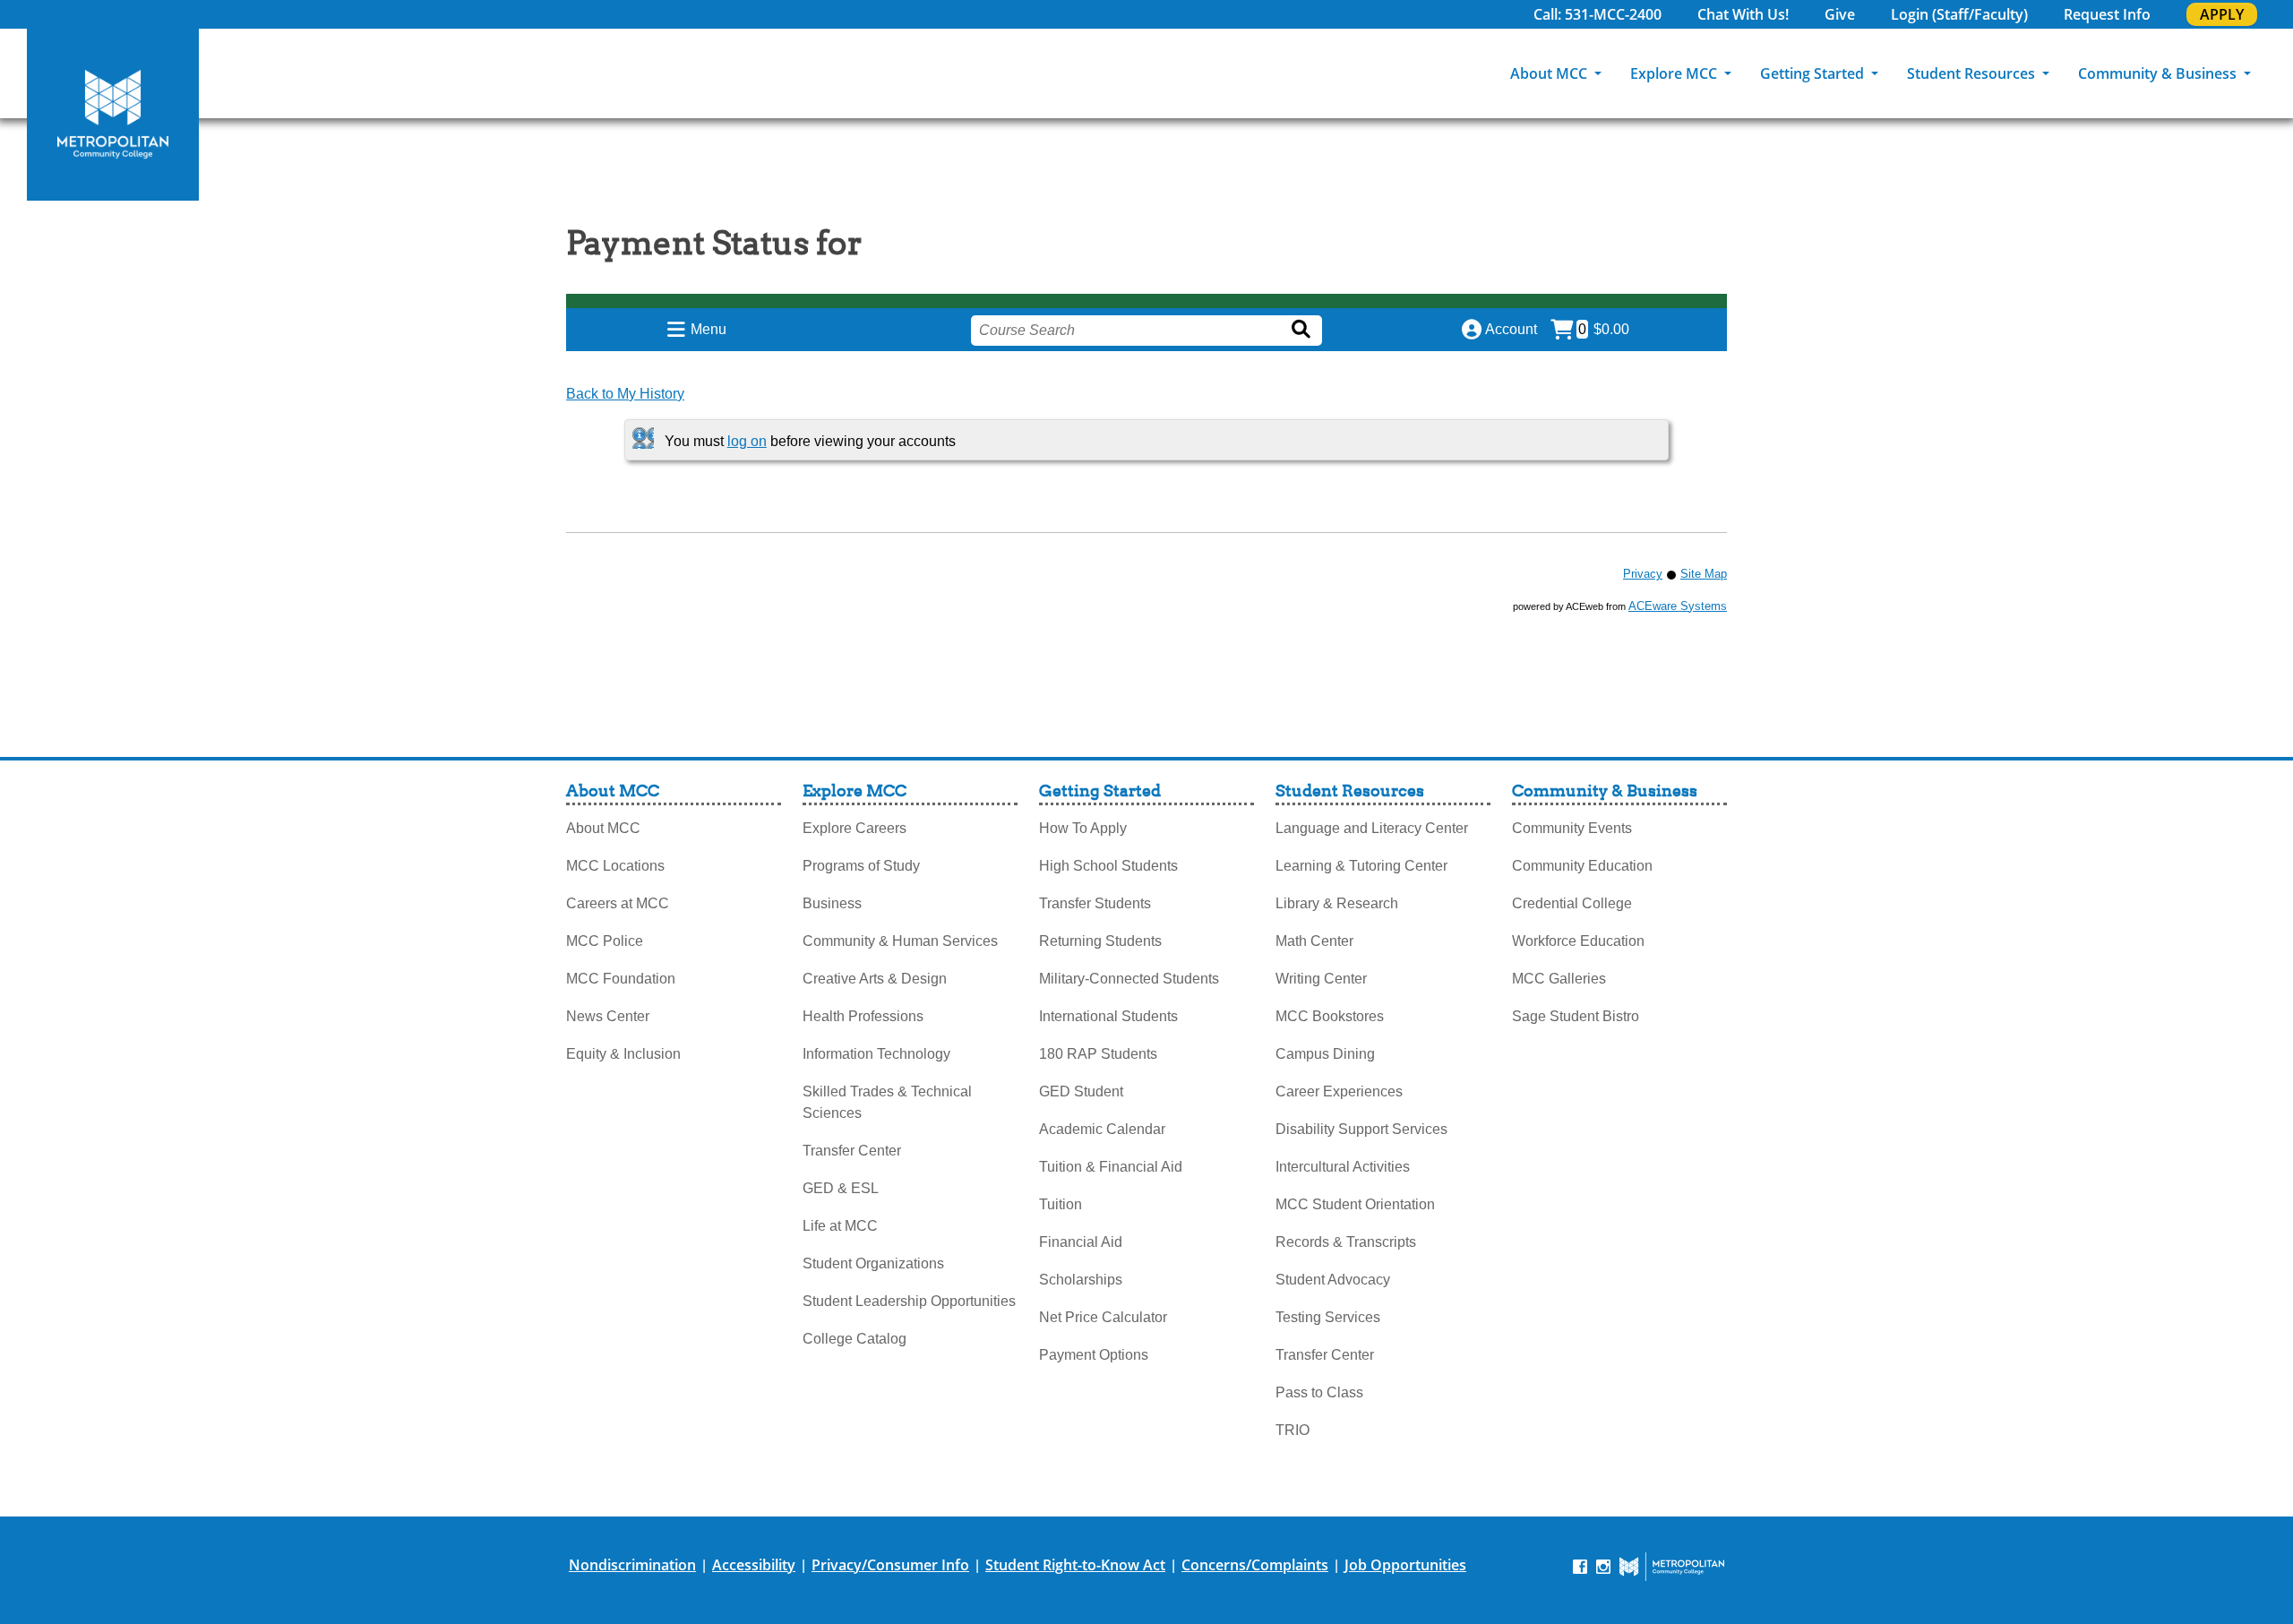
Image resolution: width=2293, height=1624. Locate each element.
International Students (1108, 1016)
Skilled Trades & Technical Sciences (887, 1102)
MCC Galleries (1559, 979)
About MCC (1550, 73)
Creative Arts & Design (875, 979)
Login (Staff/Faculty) (1959, 14)
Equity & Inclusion (623, 1054)
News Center (608, 1016)
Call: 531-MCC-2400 (1597, 14)
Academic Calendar (1102, 1129)
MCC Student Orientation (1355, 1204)
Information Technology (876, 1054)
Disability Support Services (1361, 1129)
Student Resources (1973, 73)
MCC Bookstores (1330, 1016)
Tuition (1061, 1204)
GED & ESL (841, 1188)
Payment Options (1094, 1355)
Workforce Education (1578, 941)
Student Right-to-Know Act (1075, 1565)
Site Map (1704, 574)
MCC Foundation (621, 979)
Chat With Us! (1743, 14)
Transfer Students (1095, 903)
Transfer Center (852, 1151)
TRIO (1292, 1430)
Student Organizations (873, 1263)
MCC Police (605, 941)
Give (1840, 14)
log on (747, 441)
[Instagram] (1603, 1565)
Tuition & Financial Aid (1111, 1167)
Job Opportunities (1405, 1565)
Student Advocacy (1333, 1280)
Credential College (1572, 903)
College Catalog (855, 1339)
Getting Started (1814, 73)
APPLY (2222, 14)
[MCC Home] (113, 115)
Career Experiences (1339, 1091)
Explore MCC (1675, 73)
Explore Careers (855, 828)
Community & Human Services (900, 941)
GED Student (1081, 1091)
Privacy (1643, 574)
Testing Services (1328, 1317)
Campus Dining (1325, 1054)
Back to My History (625, 394)
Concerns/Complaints (1255, 1565)
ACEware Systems (1678, 606)
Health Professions (863, 1016)
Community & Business (2159, 73)
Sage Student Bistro (1576, 1016)
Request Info (2107, 14)
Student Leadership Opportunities (909, 1301)
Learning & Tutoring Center (1361, 866)
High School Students (1108, 866)
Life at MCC (840, 1226)
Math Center (1314, 941)
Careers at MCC (618, 903)
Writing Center (1321, 979)
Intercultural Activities (1343, 1167)
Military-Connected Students (1129, 979)
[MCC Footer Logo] (1672, 1567)
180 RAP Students (1098, 1054)
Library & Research (1337, 903)
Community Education (1582, 866)
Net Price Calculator (1103, 1317)
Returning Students (1100, 941)
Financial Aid (1081, 1242)
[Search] (2280, 73)
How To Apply (1083, 828)
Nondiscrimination (632, 1565)
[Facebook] (1580, 1565)
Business (832, 903)
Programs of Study (861, 866)
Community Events (1572, 828)
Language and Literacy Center (1372, 828)
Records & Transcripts (1346, 1242)
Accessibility (754, 1565)
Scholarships (1081, 1280)
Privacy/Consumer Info (890, 1565)
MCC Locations (615, 866)
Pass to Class (1319, 1392)
